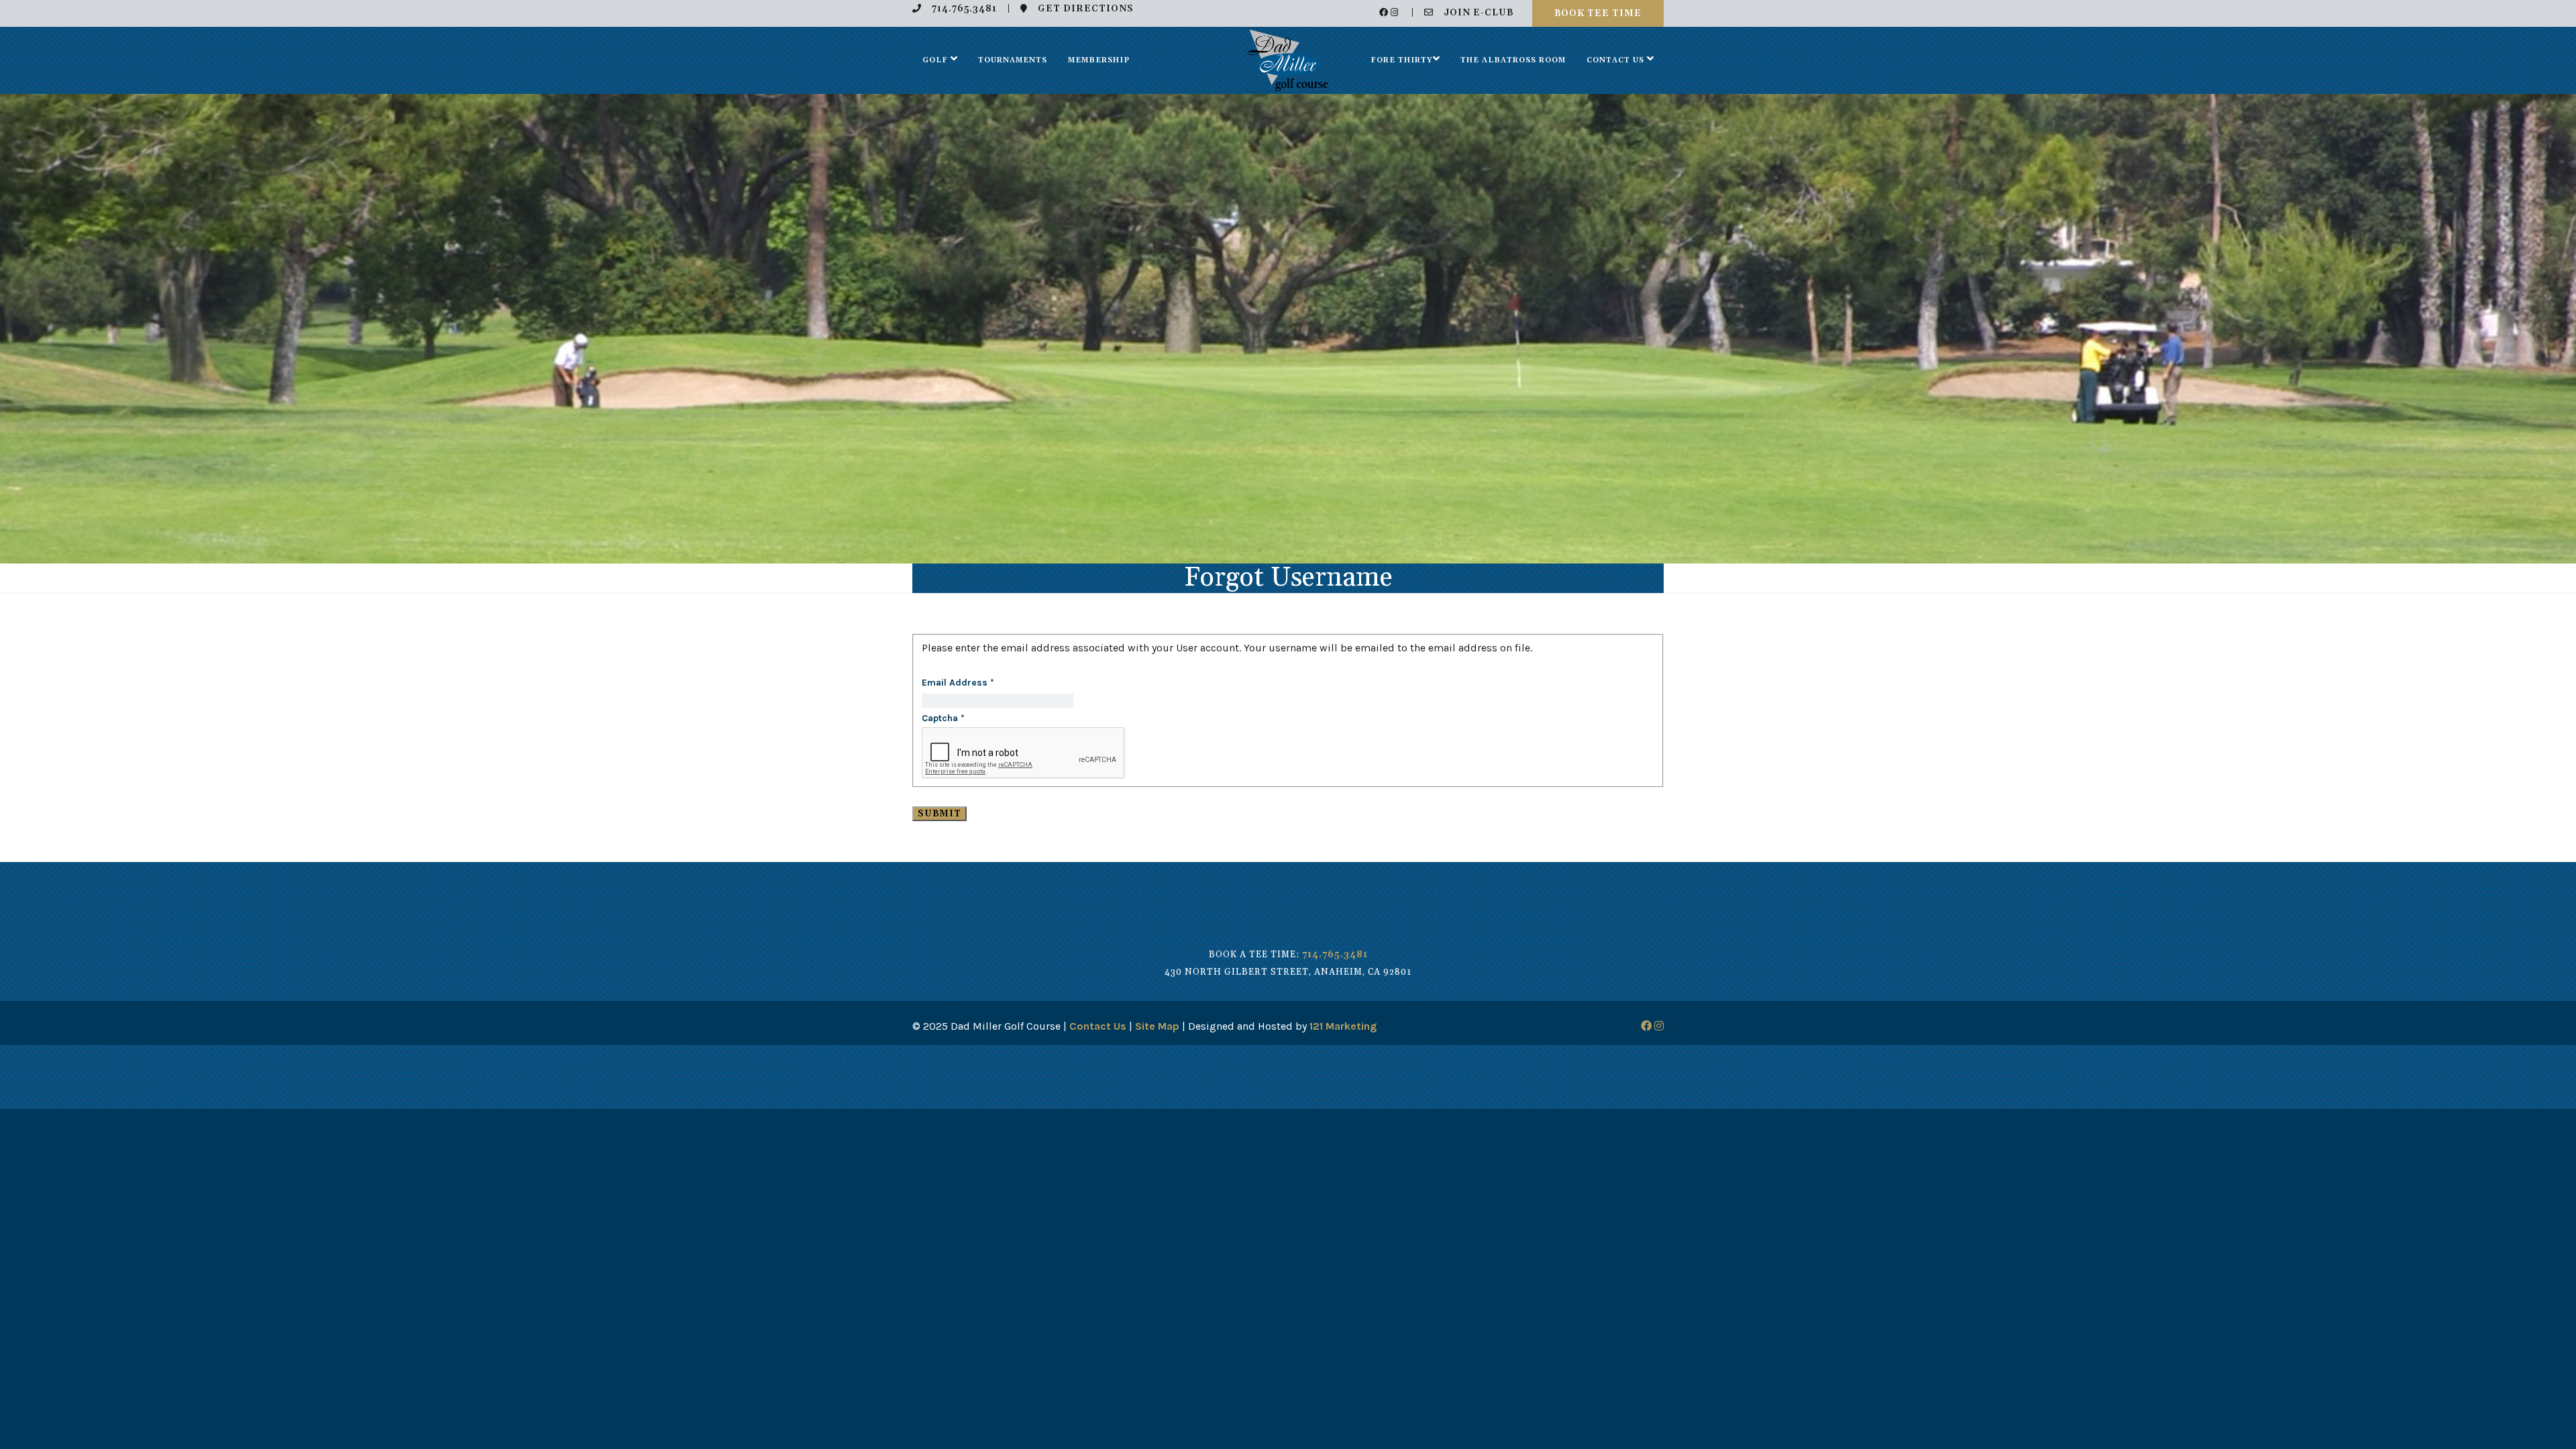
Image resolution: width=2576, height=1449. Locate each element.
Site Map (1157, 1026)
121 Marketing (1343, 1026)
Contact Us (1615, 60)
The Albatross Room (1513, 60)
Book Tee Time (1598, 13)
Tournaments (1013, 60)
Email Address (958, 683)
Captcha (943, 718)
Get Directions (1086, 9)
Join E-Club (1479, 13)
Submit (940, 814)
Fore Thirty (1402, 60)
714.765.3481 (964, 9)
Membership (1099, 60)
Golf (935, 60)
